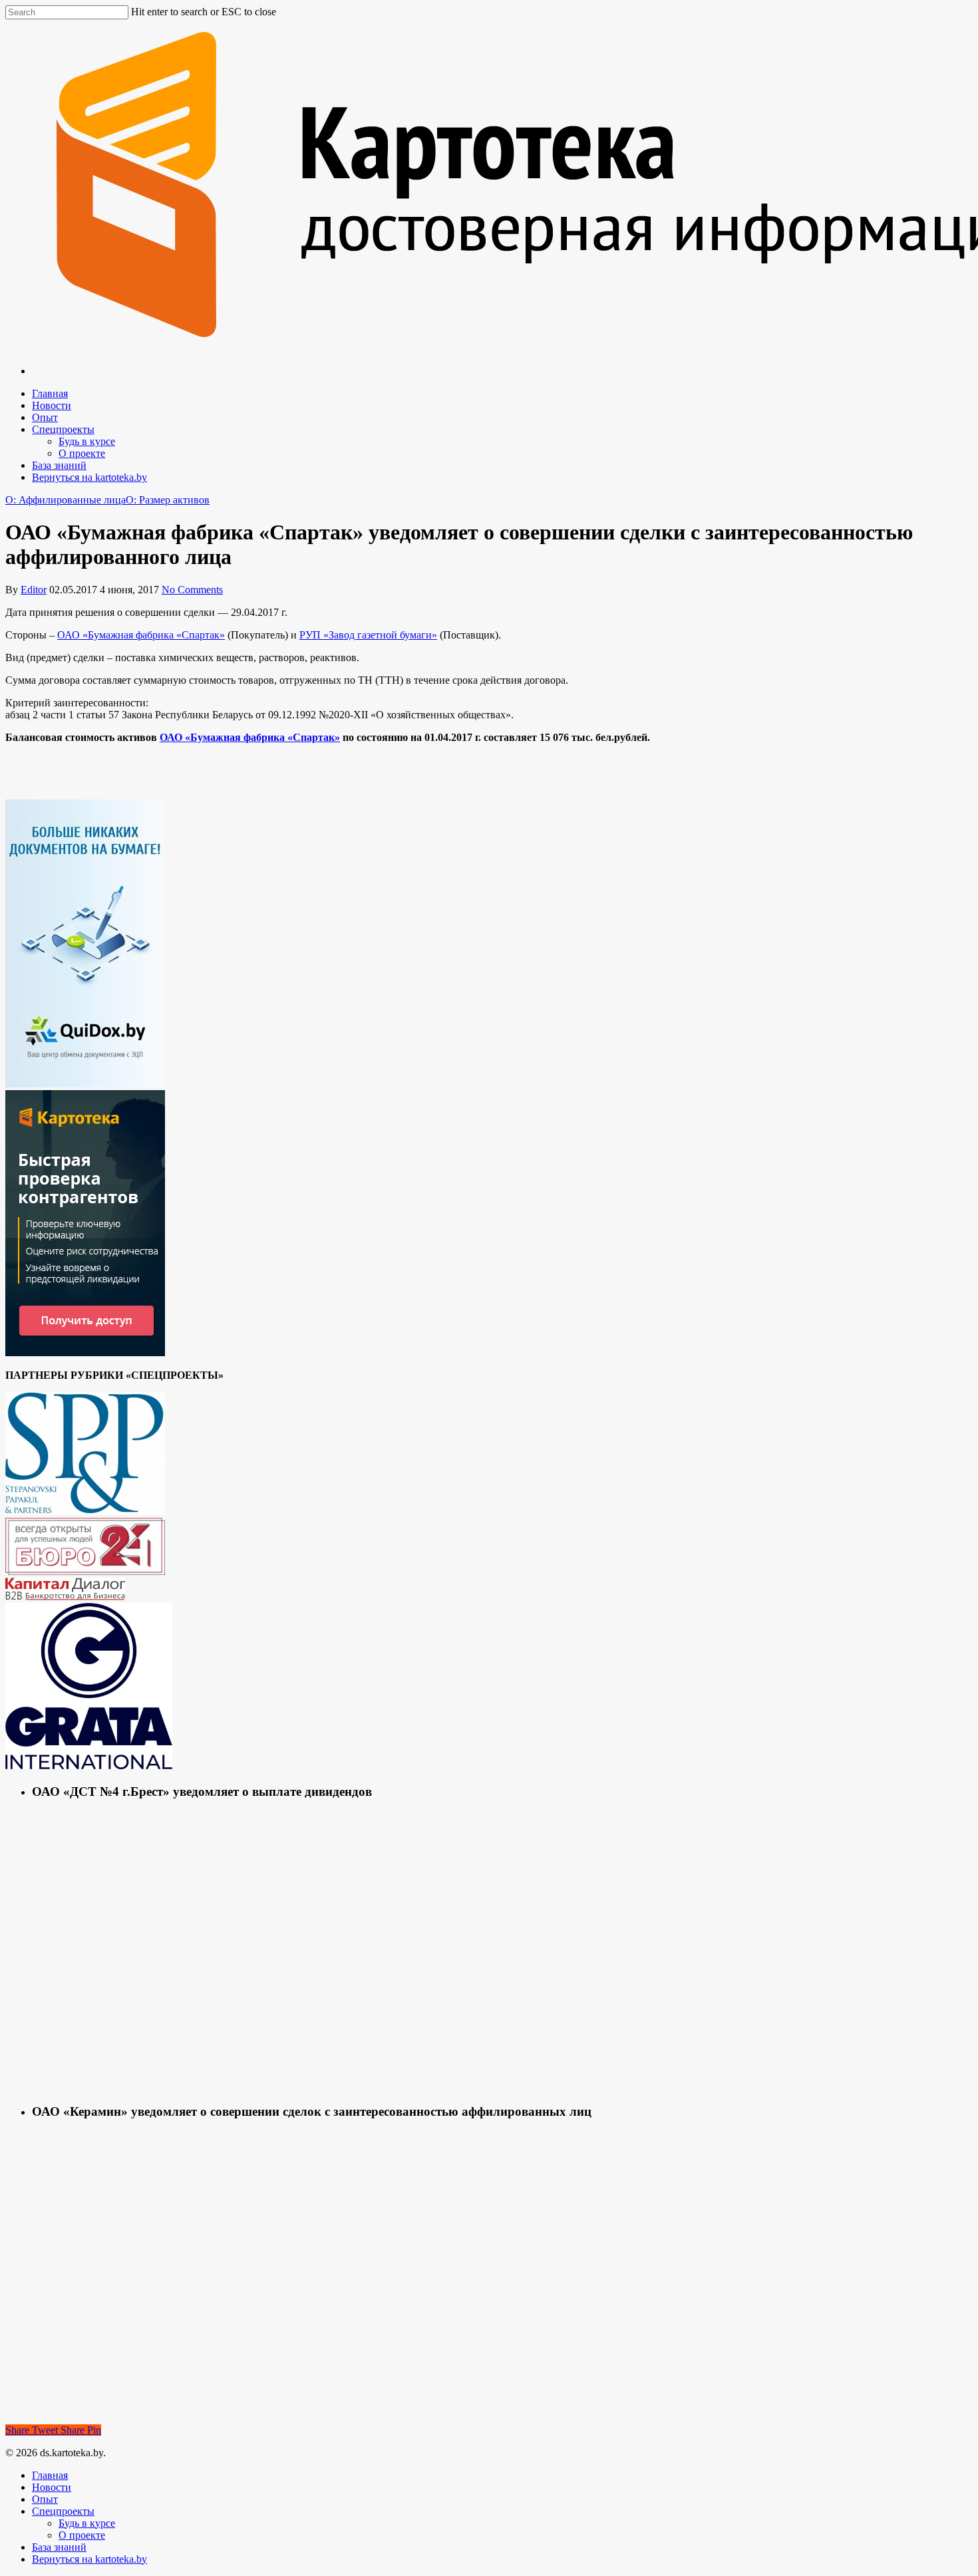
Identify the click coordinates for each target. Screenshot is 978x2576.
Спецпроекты (63, 429)
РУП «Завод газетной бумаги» (368, 635)
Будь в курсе (87, 441)
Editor (34, 590)
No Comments (192, 590)
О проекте (82, 453)
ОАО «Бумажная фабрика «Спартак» (141, 635)
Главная (50, 393)
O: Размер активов (168, 500)
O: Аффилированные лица (66, 500)
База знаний (59, 465)
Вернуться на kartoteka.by (89, 477)
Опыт (45, 417)
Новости (52, 405)
